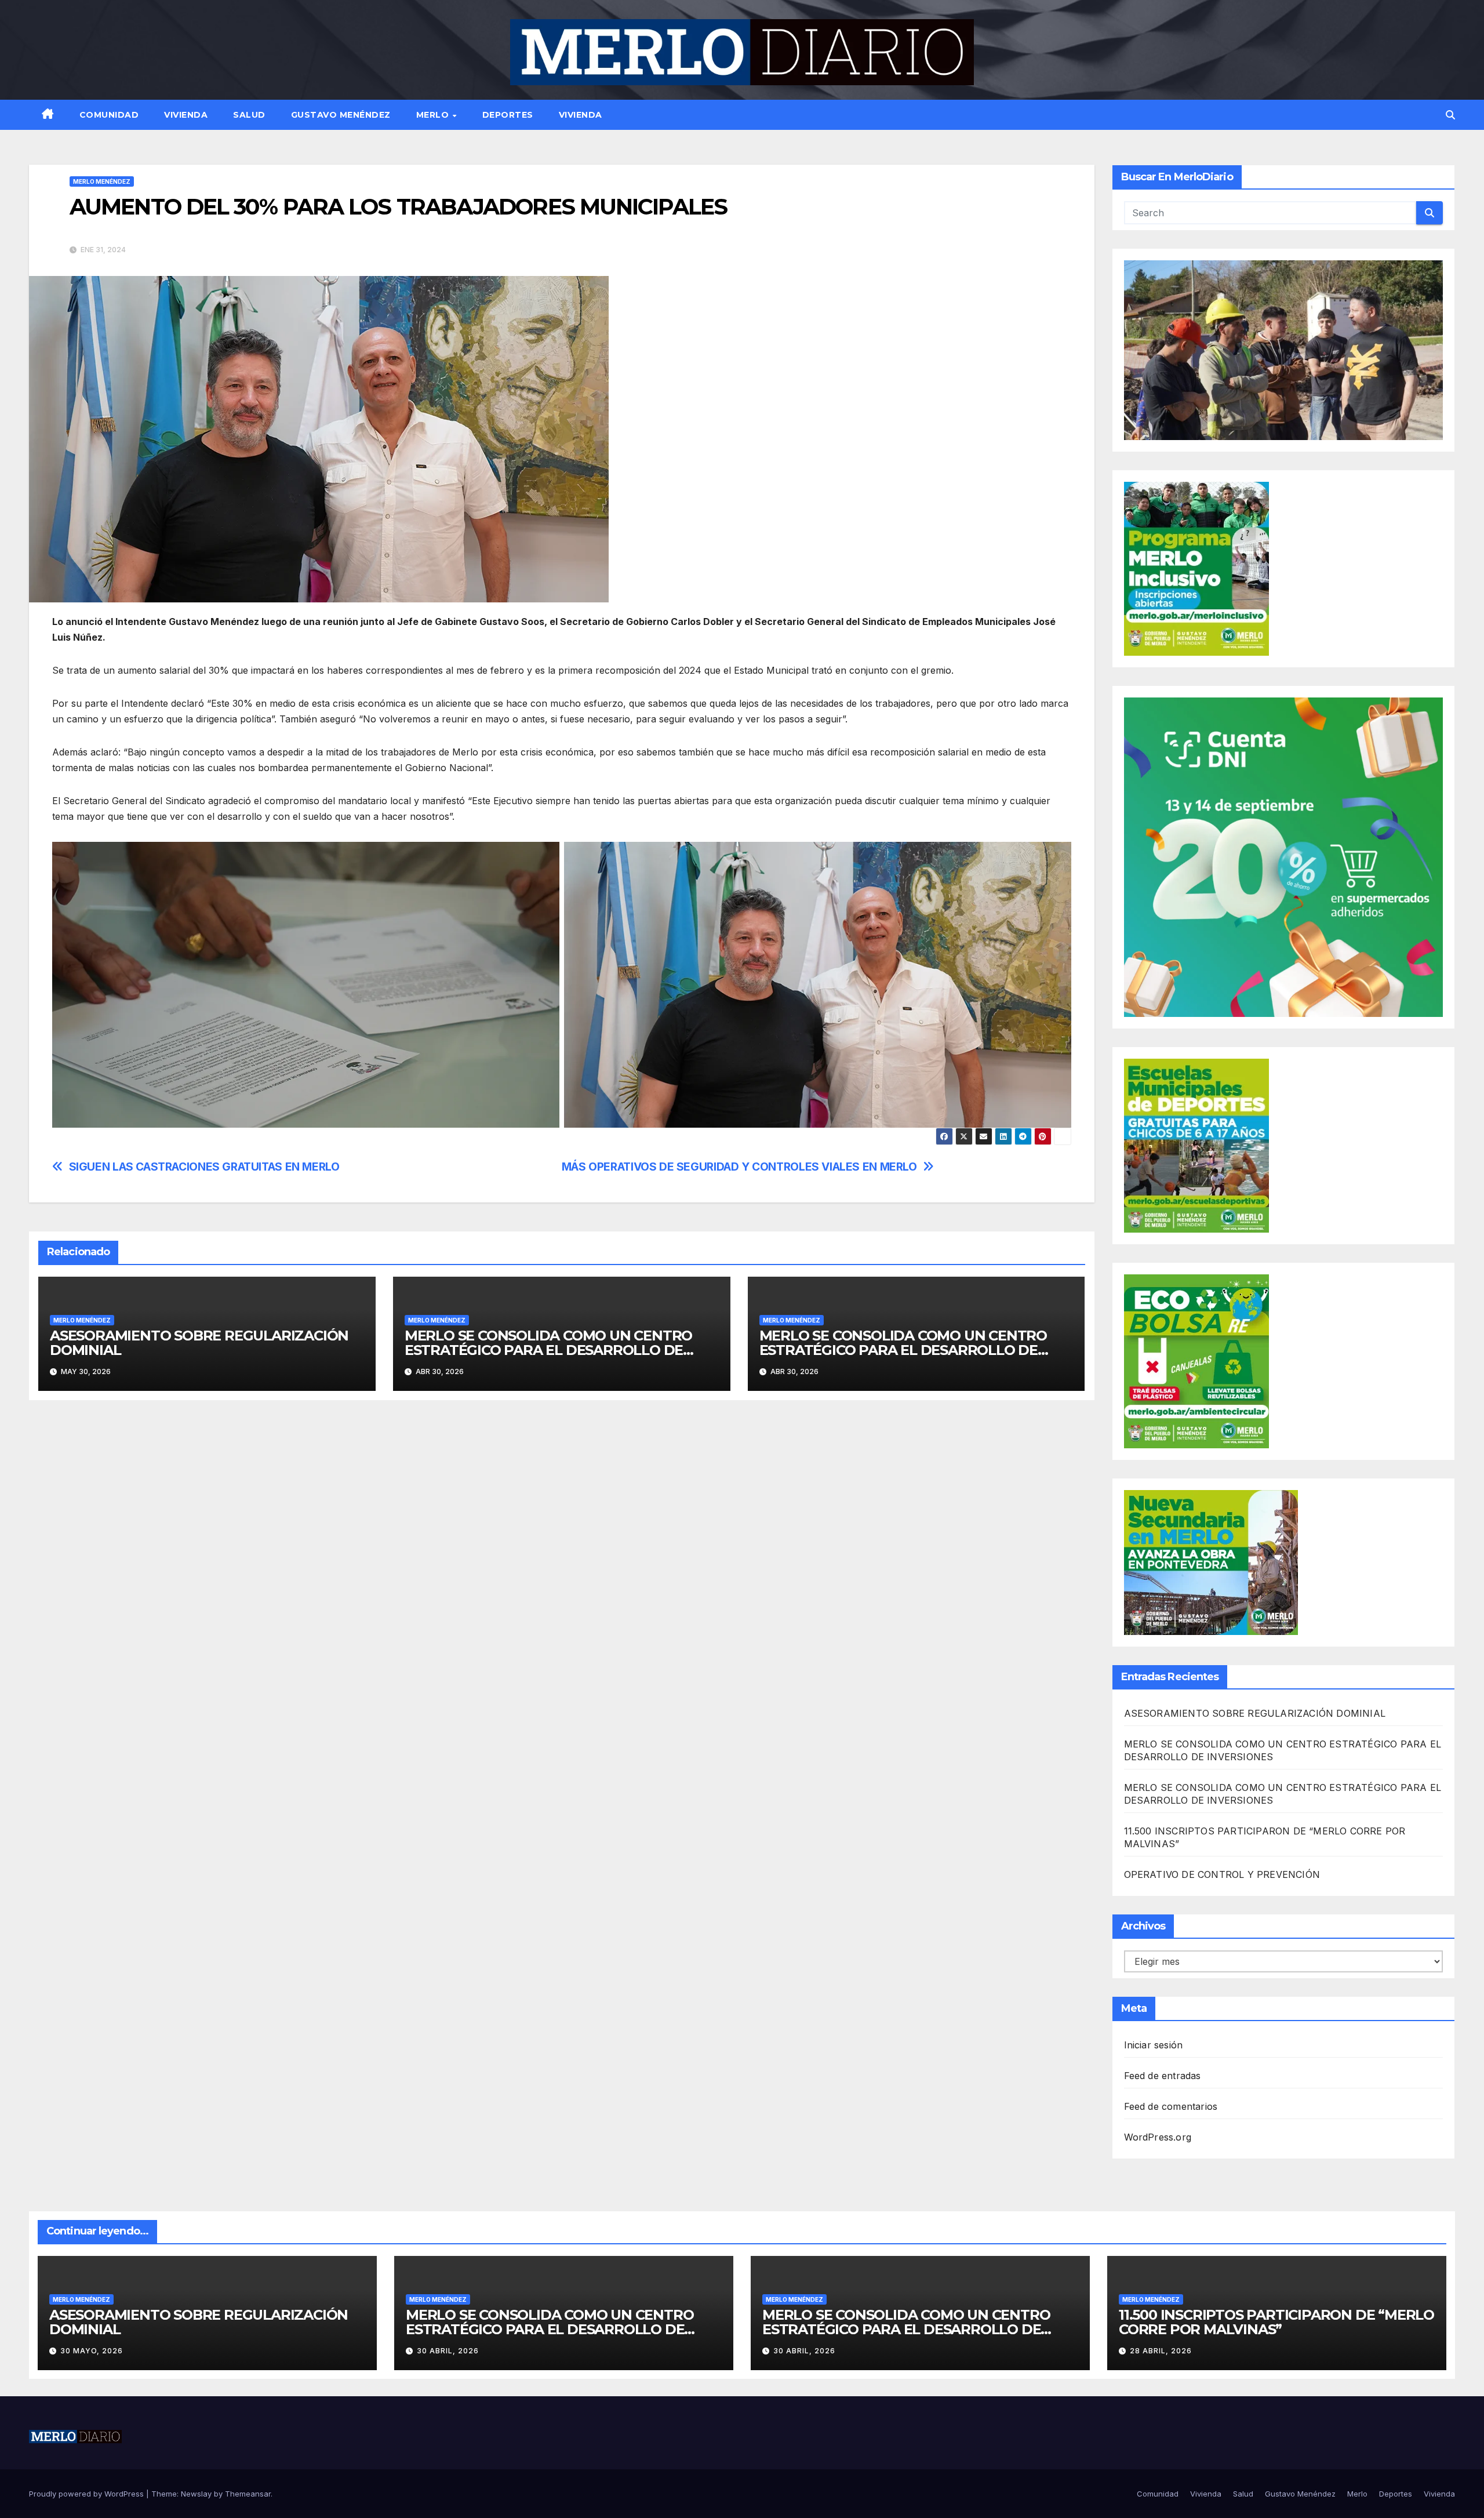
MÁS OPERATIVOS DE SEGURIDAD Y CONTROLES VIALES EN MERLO (739, 1167)
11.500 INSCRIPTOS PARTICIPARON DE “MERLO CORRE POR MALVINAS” (1276, 2322)
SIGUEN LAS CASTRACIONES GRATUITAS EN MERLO (204, 1167)
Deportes (508, 115)
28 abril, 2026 (1161, 2351)
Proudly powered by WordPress (88, 2494)
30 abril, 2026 (448, 2351)
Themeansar (248, 2494)
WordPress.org (1158, 2137)
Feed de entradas (1163, 2076)
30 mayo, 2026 (92, 2351)
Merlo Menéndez (102, 181)
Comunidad (109, 115)
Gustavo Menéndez (341, 115)
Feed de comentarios (1171, 2106)
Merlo (434, 115)
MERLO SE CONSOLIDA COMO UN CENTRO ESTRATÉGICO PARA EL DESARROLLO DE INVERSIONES (548, 1350)
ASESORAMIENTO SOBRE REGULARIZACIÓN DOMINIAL (199, 1343)
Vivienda (186, 115)
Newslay (196, 2494)
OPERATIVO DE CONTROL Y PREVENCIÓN (1222, 1874)
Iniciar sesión (1154, 2045)
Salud (249, 115)
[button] (1450, 115)
